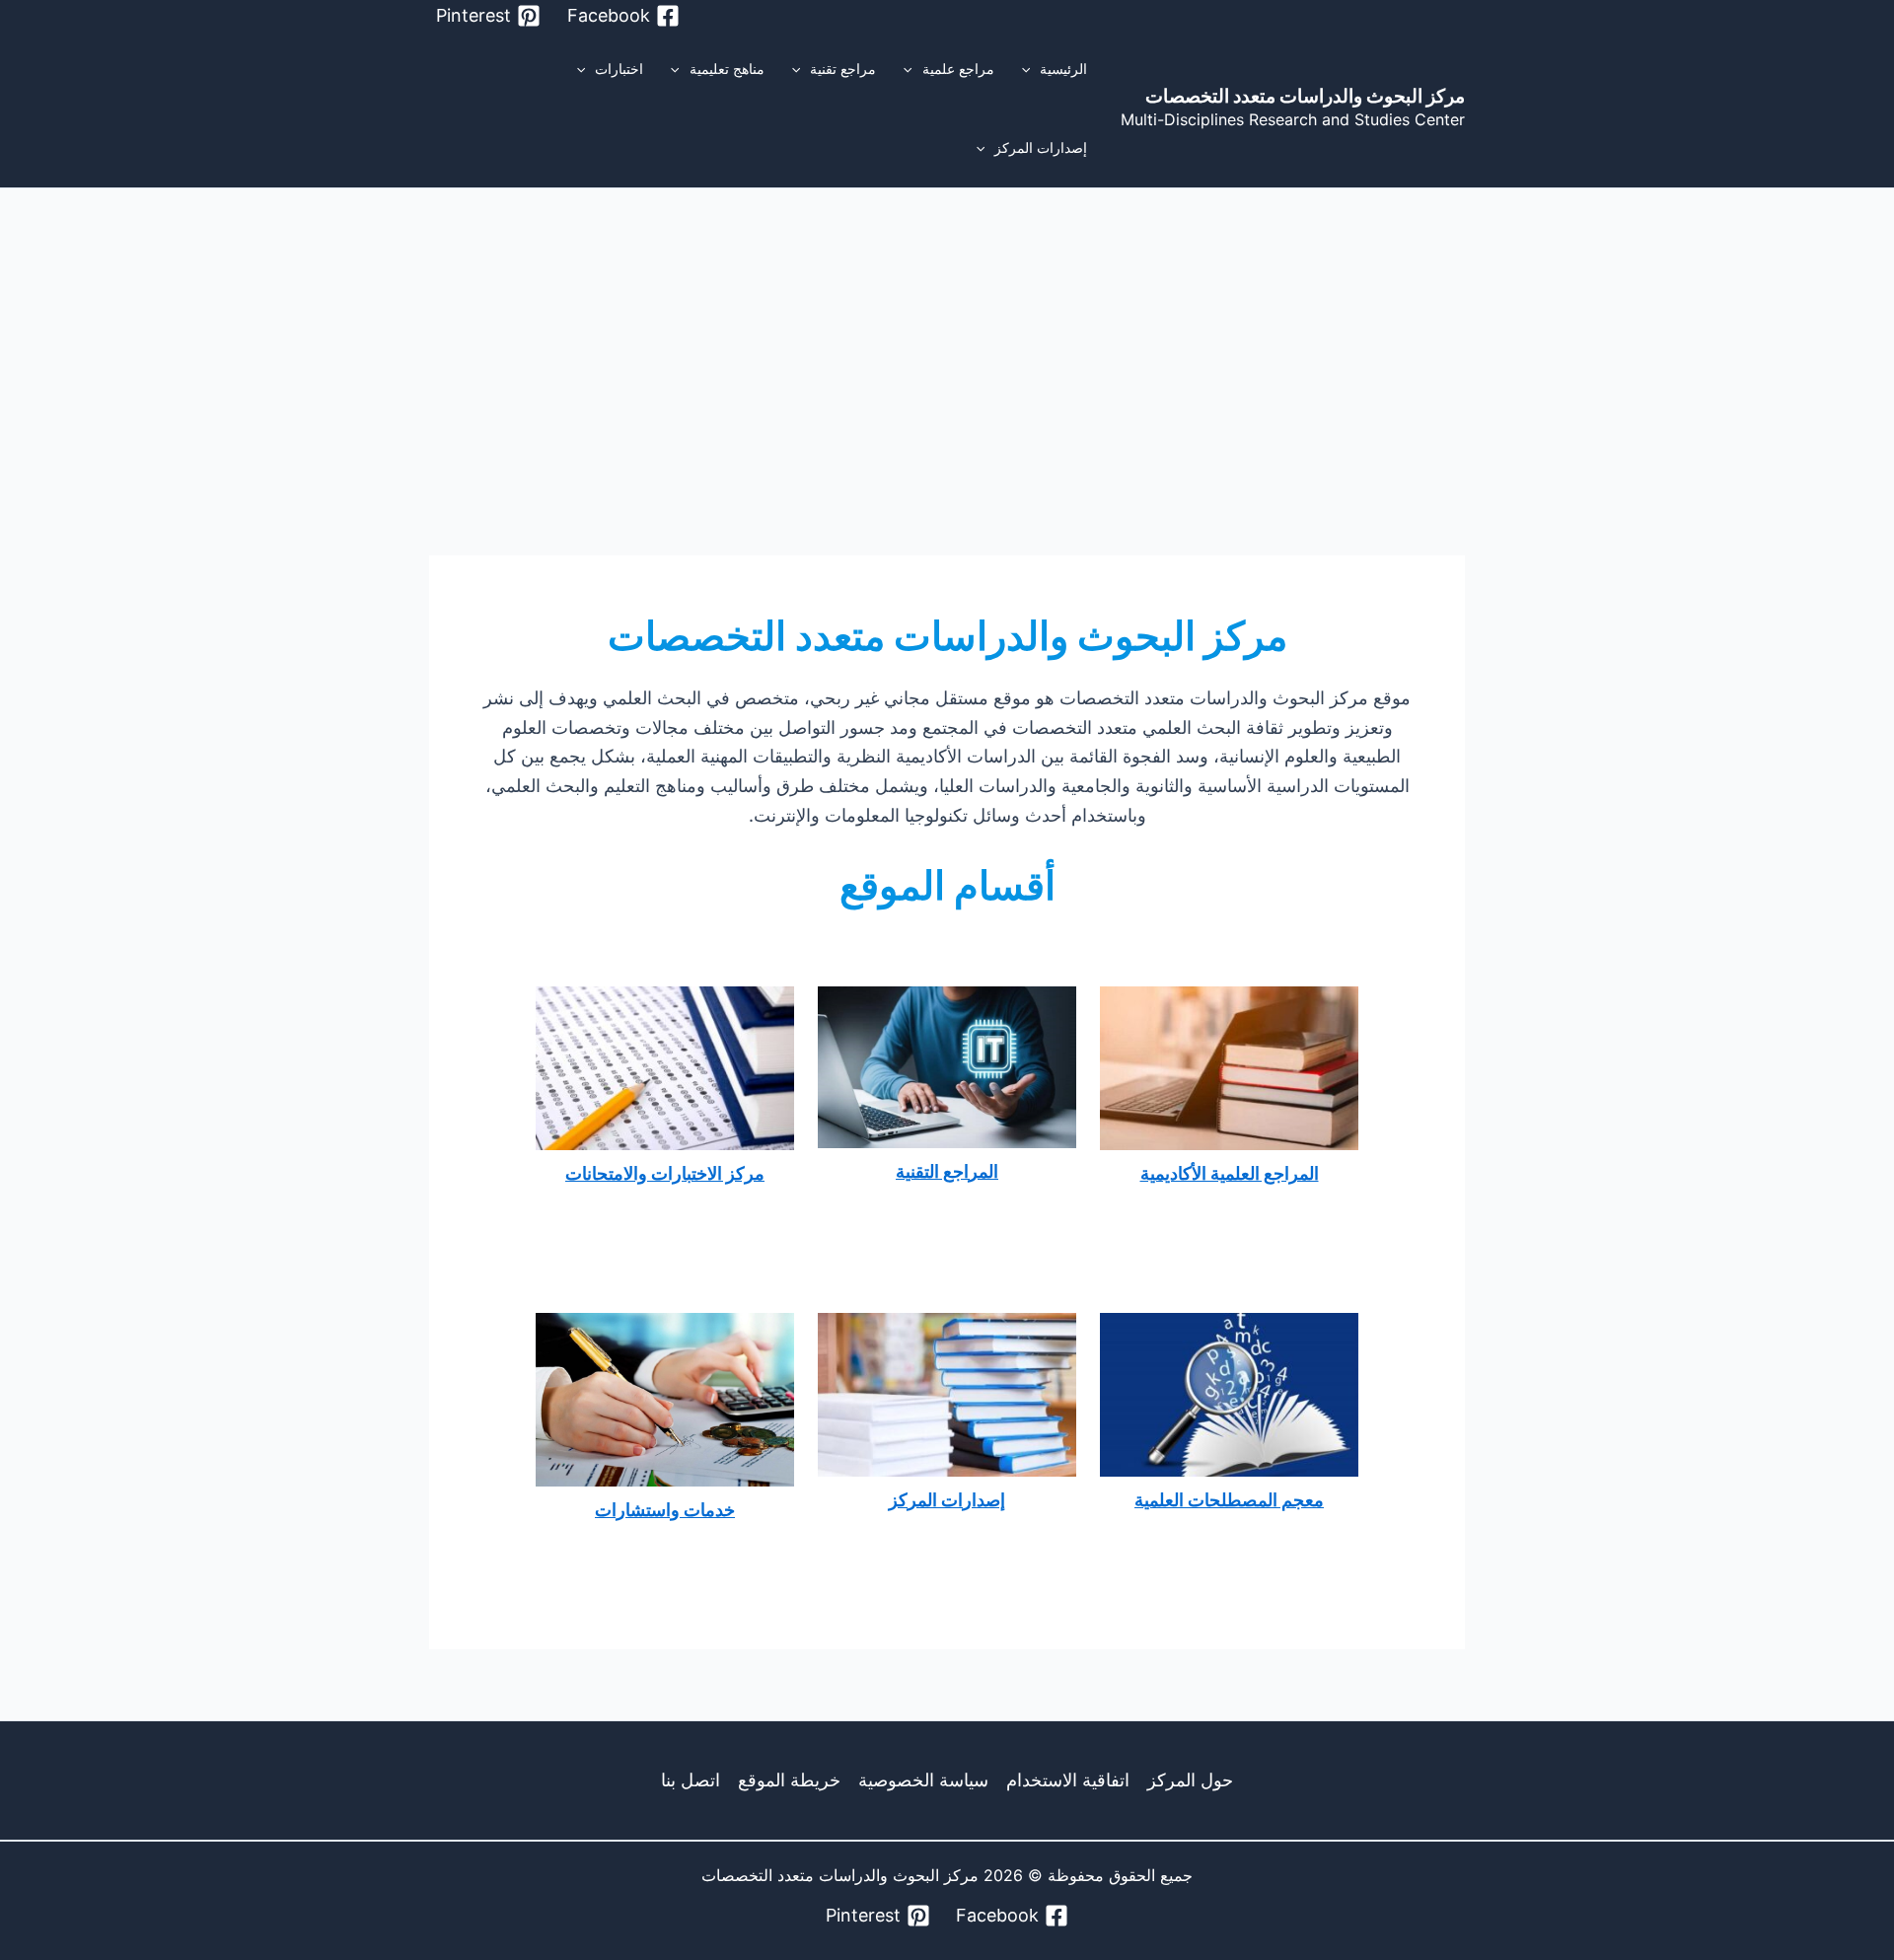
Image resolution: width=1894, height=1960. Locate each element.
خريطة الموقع (789, 1780)
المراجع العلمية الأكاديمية (1230, 1173)
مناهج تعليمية (727, 69)
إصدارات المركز (1041, 147)
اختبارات (619, 69)
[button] (1031, 69)
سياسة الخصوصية (923, 1780)
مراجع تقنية (843, 69)
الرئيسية (1063, 69)
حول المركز (1190, 1780)
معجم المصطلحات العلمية (1229, 1500)
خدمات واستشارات (665, 1510)
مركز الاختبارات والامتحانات (665, 1173)
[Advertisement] (947, 336)
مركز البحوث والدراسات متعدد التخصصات (1305, 96)
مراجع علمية (958, 69)
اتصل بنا (691, 1780)
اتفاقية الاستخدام (1068, 1780)
